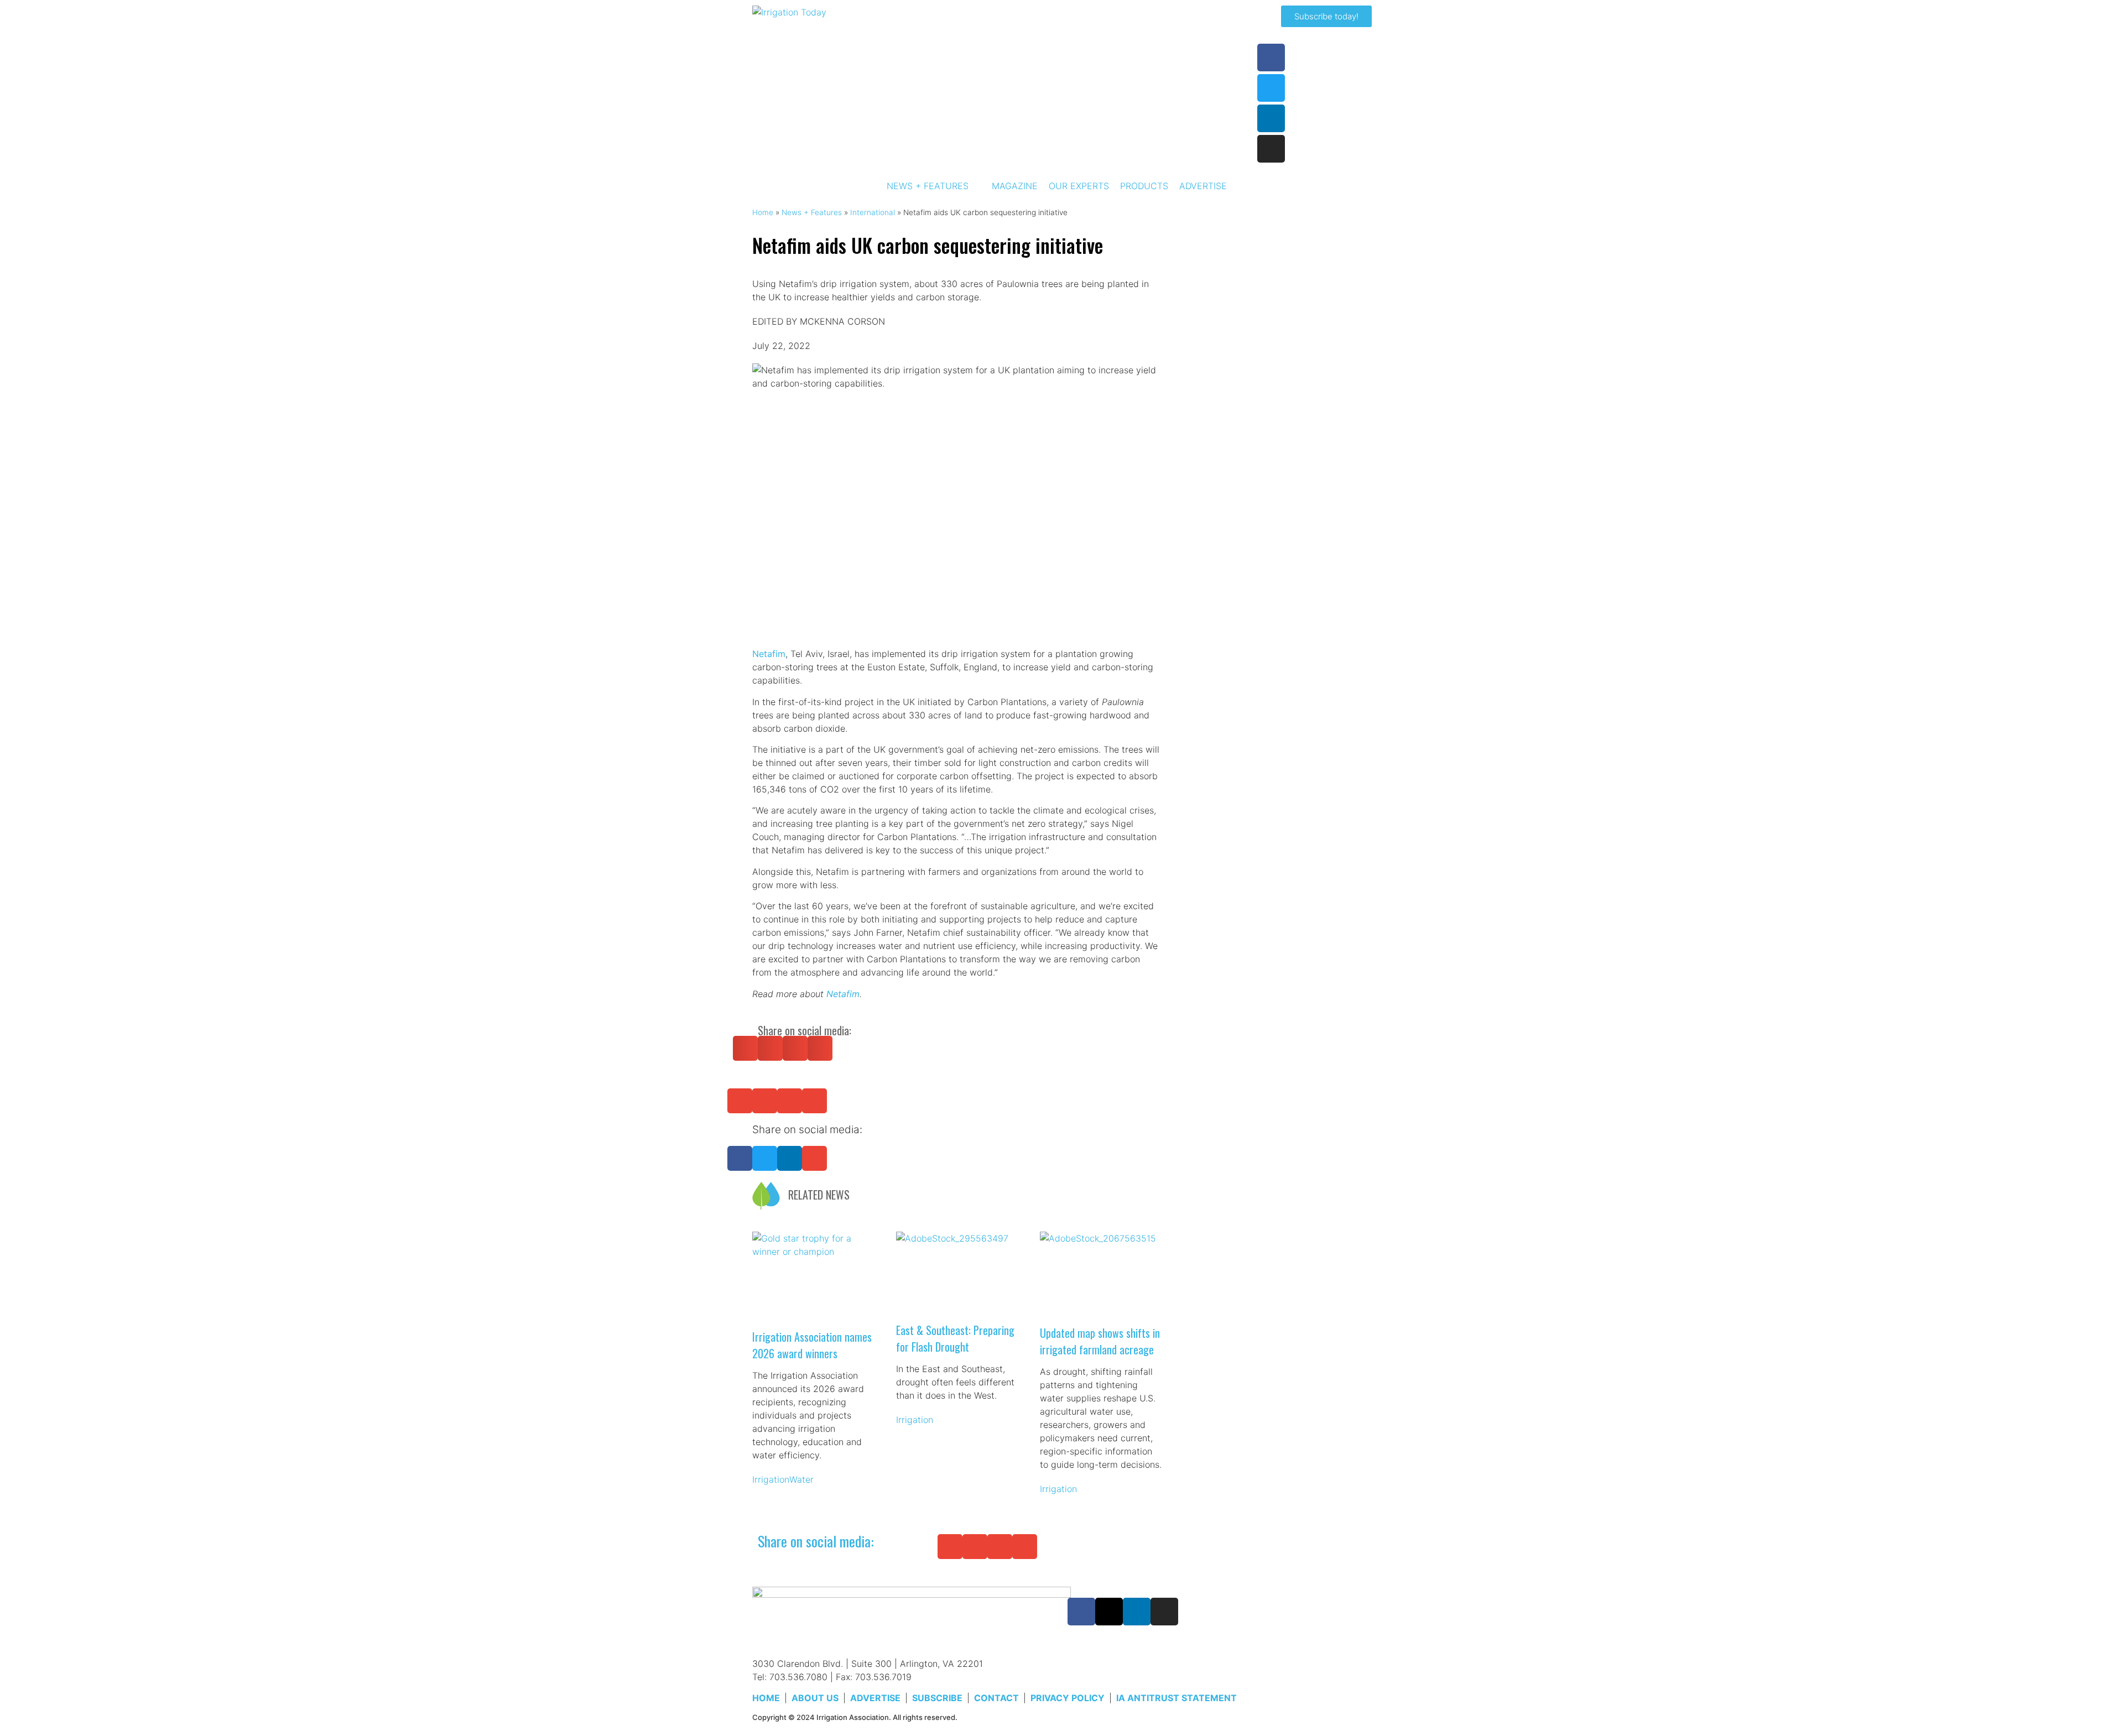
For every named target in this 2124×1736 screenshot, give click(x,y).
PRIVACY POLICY (1068, 1698)
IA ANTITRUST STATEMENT (1176, 1698)
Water (801, 1479)
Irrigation (771, 1479)
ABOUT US (815, 1698)
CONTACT (996, 1698)
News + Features (812, 212)
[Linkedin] (1271, 118)
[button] (745, 1048)
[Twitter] (1271, 88)
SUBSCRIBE (937, 1698)
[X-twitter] (1109, 1612)
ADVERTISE (875, 1698)
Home (763, 212)
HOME (766, 1698)
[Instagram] (1271, 149)
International (873, 212)
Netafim (769, 654)
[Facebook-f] (1271, 58)
